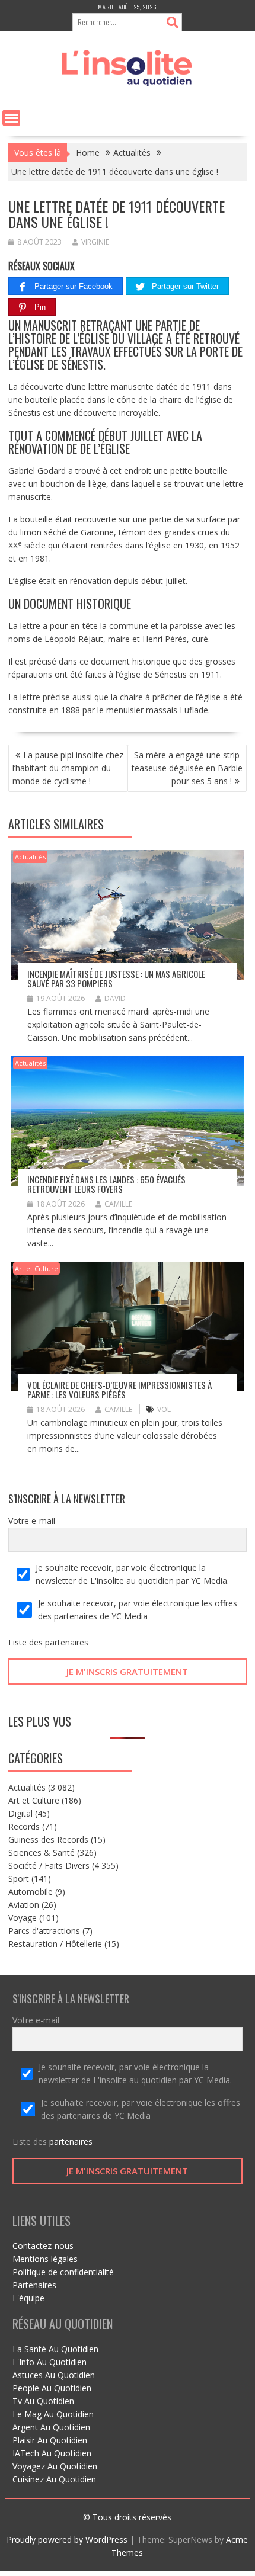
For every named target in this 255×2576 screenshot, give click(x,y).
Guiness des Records (48, 1839)
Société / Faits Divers (49, 1866)
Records (24, 1826)
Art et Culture (36, 1268)
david (115, 998)
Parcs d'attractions (44, 1931)
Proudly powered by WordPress (67, 2540)
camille (118, 1204)
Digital (20, 1813)
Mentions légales (45, 2259)
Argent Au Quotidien (51, 2427)
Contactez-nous (43, 2246)
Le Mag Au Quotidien (53, 2414)
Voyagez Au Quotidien (55, 2466)
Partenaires (34, 2285)
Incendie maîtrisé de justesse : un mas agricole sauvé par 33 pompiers (116, 979)
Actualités (30, 857)
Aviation (24, 1905)
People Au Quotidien (52, 2388)
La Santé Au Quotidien (55, 2349)
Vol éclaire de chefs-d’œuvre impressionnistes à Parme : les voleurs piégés (119, 1390)
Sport (19, 1879)
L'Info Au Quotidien (50, 2362)
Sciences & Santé (42, 1852)
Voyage (23, 1918)
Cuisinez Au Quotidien (54, 2479)
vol (164, 1409)
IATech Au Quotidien (52, 2453)
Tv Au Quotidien (43, 2401)
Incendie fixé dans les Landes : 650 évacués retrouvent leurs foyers (106, 1184)
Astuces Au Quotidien (54, 2375)
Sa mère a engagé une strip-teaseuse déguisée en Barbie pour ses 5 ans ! (187, 768)
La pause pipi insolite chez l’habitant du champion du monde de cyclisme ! (68, 768)
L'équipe (28, 2298)
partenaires (67, 1642)
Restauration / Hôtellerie (55, 1944)
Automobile (31, 1892)
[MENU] (11, 118)
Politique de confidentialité (63, 2272)
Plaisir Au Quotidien (50, 2440)
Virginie (95, 242)
